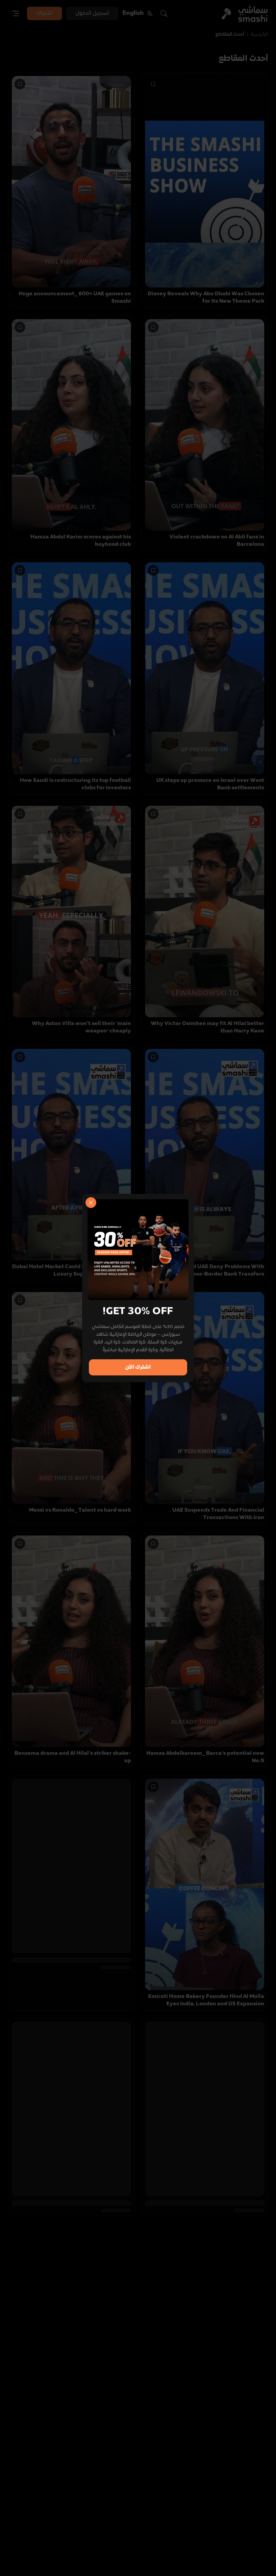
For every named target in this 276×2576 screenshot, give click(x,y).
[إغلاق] (91, 1203)
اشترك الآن (138, 1367)
